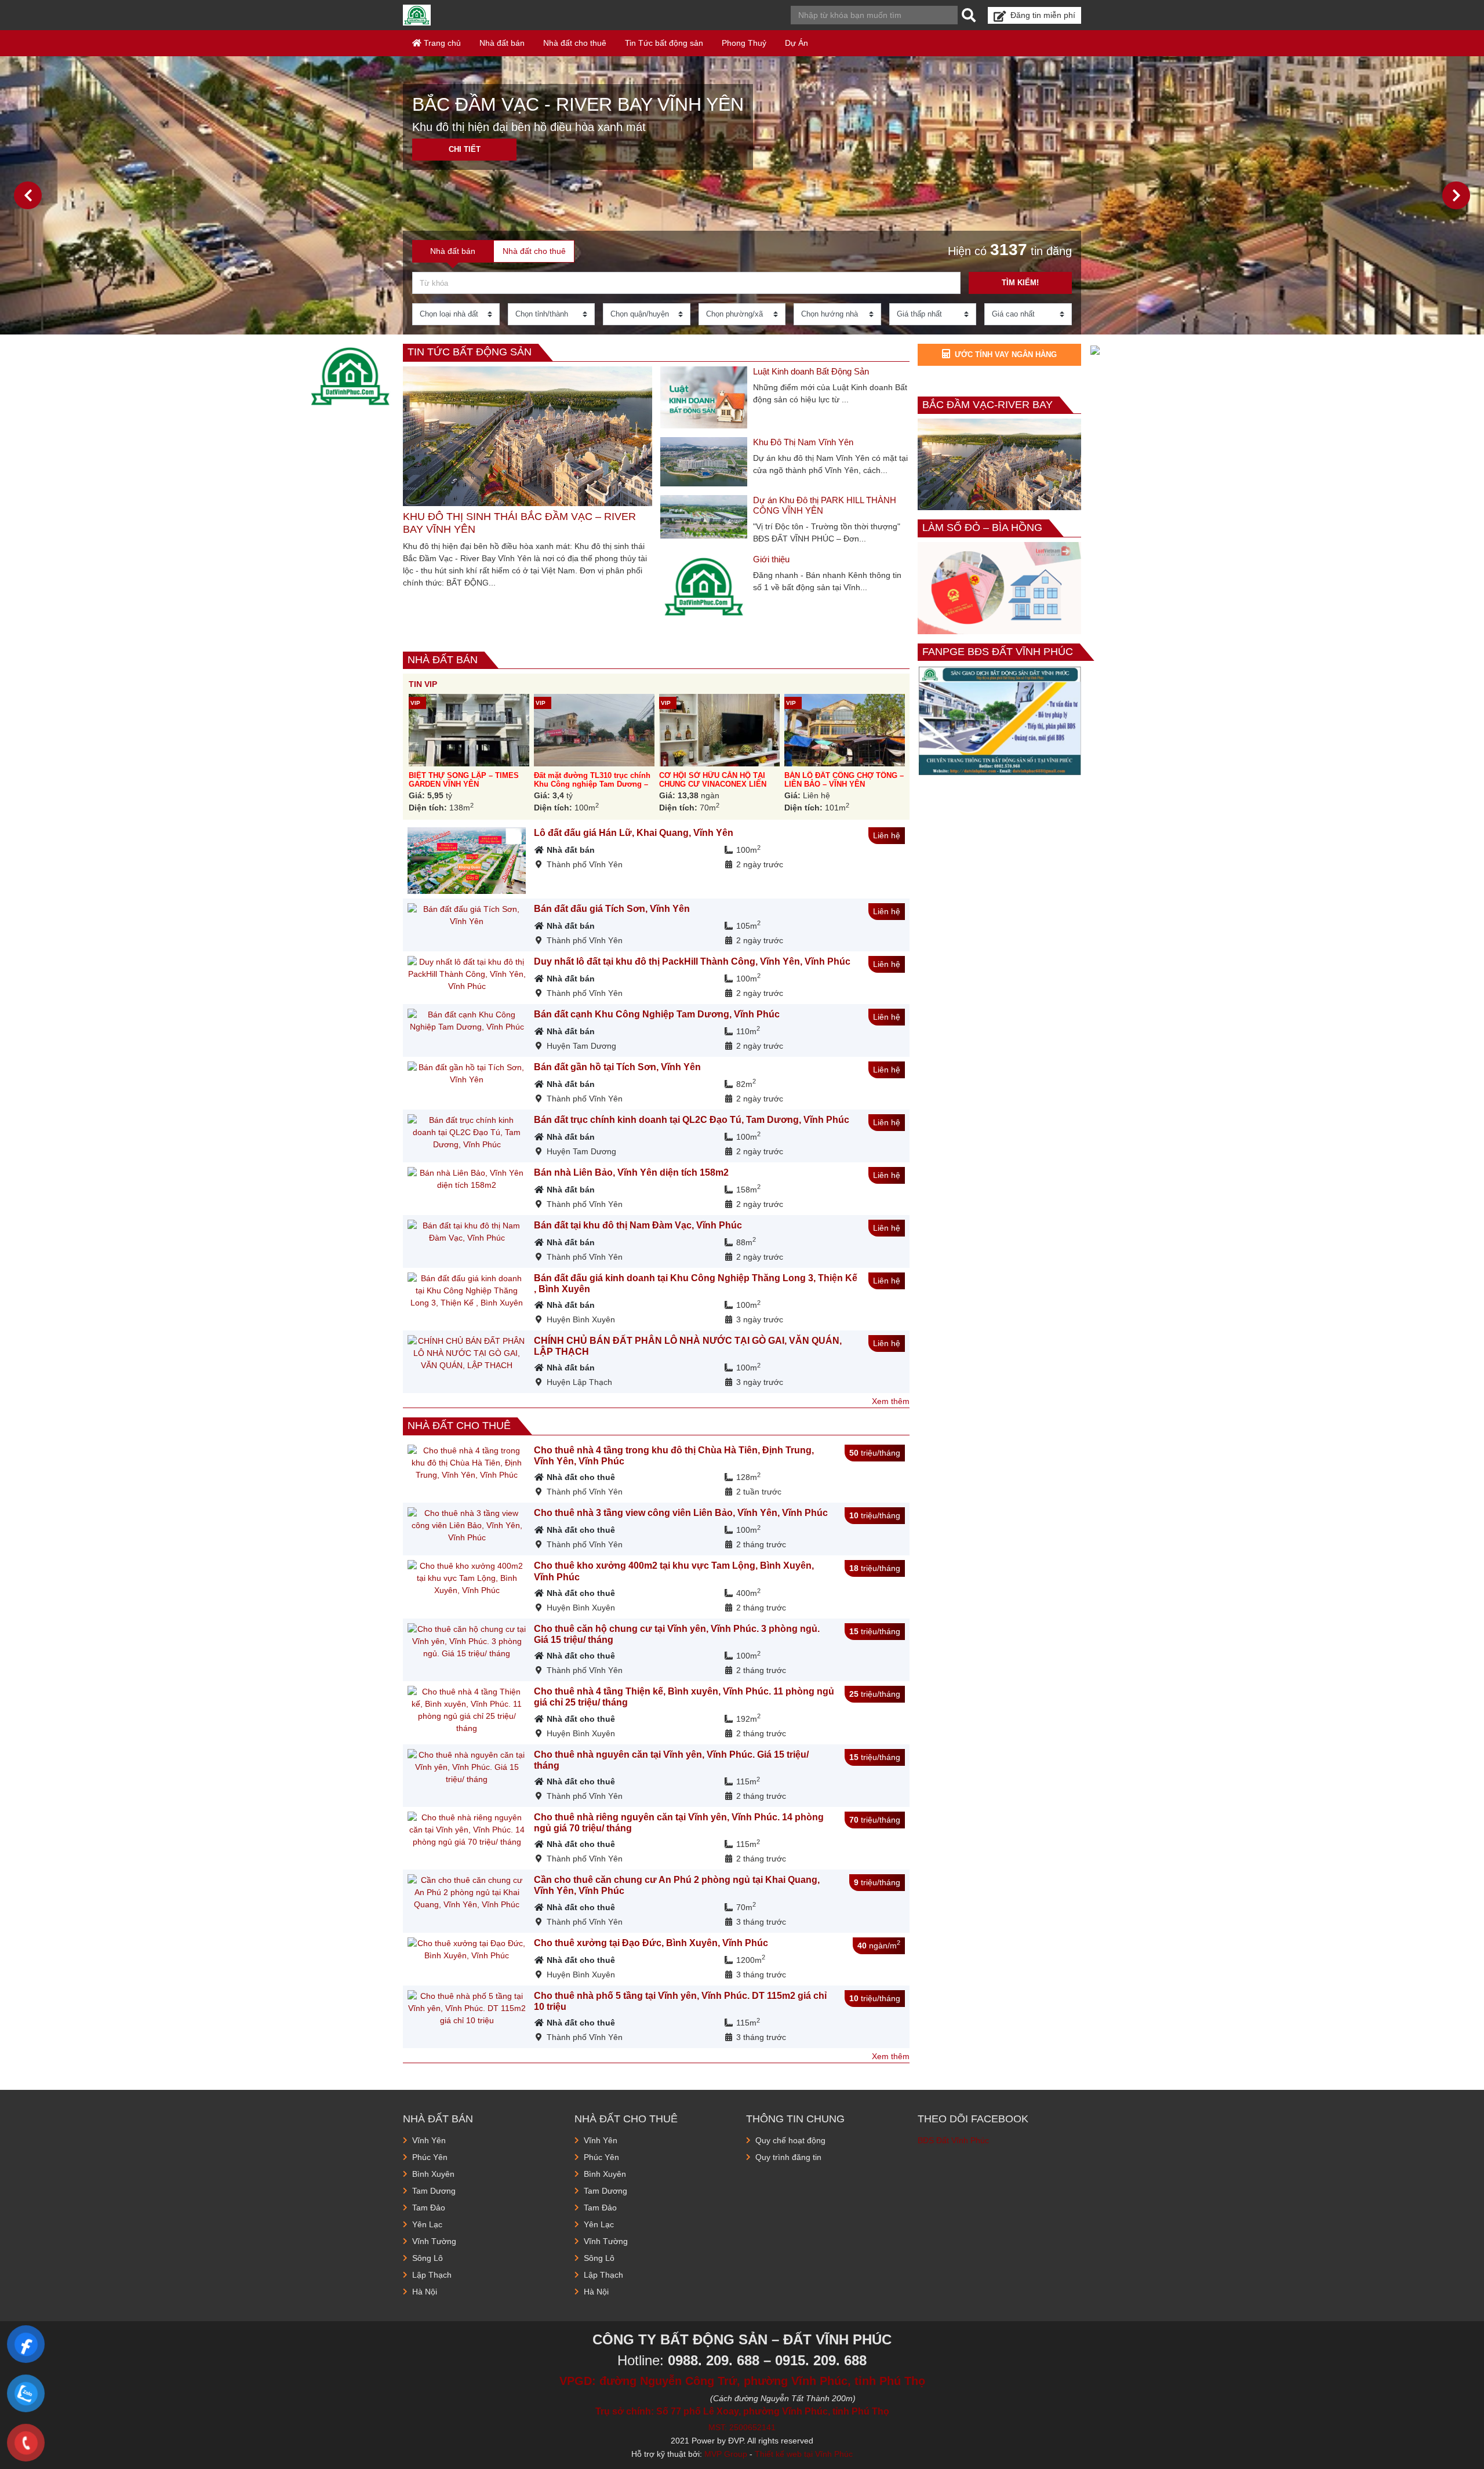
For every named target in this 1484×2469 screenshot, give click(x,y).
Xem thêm (891, 1401)
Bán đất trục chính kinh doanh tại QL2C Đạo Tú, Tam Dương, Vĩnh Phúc (692, 1120)
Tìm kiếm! (1020, 283)
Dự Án (796, 43)
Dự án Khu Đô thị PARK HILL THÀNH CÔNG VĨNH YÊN (825, 505)
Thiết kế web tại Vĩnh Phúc (804, 2454)
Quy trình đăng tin (788, 2157)
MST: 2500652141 (742, 2427)
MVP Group (726, 2454)
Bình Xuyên (433, 2174)
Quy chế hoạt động (790, 2140)
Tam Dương (434, 2191)
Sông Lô (428, 2258)
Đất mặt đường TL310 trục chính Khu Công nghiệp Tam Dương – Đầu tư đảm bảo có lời (592, 784)
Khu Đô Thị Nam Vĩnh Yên (803, 442)
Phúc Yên (430, 2157)
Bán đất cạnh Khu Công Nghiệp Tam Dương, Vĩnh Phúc (657, 1014)
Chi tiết (465, 149)
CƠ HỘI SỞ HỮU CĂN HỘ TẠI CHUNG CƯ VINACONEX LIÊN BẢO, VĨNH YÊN (713, 784)
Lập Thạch (432, 2275)
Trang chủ (441, 43)
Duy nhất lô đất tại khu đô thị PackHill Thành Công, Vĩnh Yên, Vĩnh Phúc (692, 961)
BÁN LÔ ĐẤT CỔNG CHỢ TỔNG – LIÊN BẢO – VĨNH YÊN (844, 780)
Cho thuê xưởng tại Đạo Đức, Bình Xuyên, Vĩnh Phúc (651, 1943)
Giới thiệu (771, 559)
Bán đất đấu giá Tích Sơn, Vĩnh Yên (612, 909)
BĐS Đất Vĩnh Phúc (953, 2140)
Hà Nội (425, 2292)
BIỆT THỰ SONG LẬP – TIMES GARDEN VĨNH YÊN (464, 780)
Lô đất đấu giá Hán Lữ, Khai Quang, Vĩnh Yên (634, 833)
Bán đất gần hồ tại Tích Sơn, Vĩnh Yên (617, 1067)
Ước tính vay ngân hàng (1006, 354)
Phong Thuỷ (744, 43)
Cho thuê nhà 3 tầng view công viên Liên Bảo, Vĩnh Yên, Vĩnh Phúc (681, 1513)
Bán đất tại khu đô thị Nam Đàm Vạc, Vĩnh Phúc (638, 1225)
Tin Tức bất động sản (664, 43)
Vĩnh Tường (434, 2241)
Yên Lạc (427, 2224)
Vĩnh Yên (429, 2140)
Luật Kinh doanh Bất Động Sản (811, 371)
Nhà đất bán (502, 43)
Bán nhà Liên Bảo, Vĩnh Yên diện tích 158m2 (631, 1172)
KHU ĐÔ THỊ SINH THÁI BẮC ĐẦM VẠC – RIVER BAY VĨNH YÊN (519, 523)
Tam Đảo (429, 2208)
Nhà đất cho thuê (575, 43)
